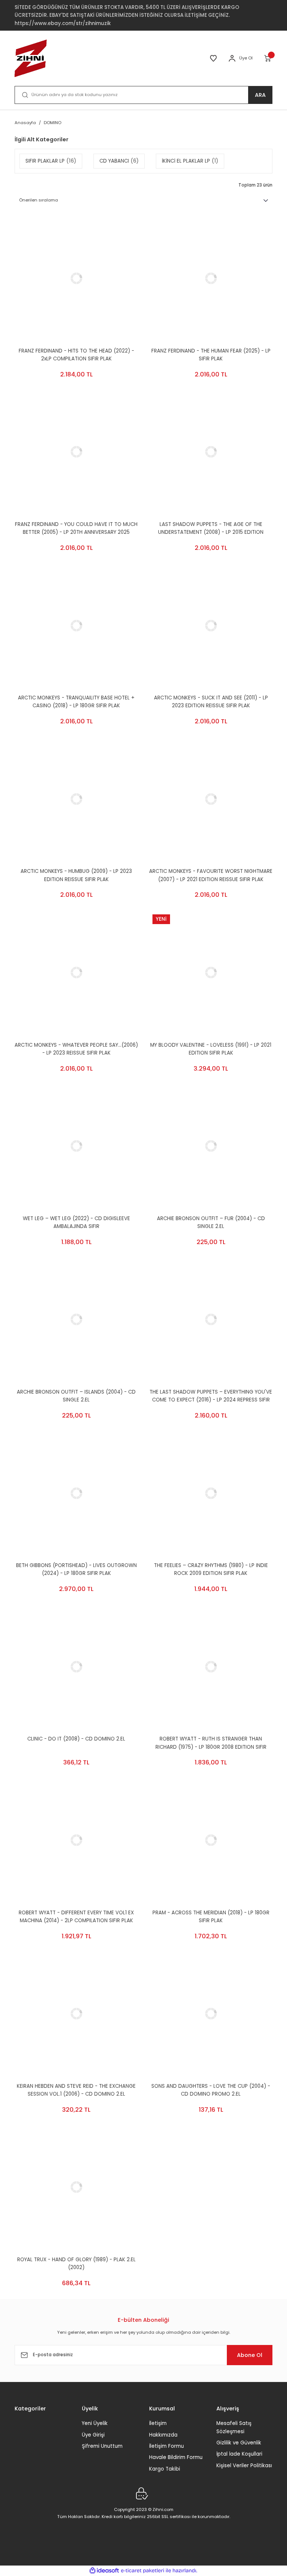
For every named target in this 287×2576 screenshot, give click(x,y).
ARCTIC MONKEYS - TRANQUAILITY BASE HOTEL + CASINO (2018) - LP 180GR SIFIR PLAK (76, 702)
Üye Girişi (93, 2435)
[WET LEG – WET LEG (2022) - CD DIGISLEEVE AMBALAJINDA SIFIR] (76, 1146)
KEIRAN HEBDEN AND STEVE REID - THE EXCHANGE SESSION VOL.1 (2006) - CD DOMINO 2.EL (76, 2090)
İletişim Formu (166, 2446)
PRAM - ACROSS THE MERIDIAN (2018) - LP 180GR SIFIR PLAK (211, 1917)
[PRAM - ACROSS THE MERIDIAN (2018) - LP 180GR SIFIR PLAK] (211, 1840)
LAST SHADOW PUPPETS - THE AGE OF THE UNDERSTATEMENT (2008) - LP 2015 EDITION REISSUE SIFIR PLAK (211, 529)
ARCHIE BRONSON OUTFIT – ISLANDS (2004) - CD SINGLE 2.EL (76, 1396)
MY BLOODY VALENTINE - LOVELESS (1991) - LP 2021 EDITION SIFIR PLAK (211, 1049)
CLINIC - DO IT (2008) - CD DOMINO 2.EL (76, 1739)
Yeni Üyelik (95, 2423)
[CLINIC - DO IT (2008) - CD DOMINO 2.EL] (76, 1666)
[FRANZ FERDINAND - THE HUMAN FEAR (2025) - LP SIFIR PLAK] (211, 278)
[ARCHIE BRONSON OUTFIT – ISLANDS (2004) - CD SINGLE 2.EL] (76, 1320)
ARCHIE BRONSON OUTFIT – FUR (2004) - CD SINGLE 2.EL (211, 1222)
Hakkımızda (163, 2435)
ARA (260, 95)
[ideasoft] (104, 2571)
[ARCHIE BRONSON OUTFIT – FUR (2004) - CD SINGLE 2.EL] (211, 1146)
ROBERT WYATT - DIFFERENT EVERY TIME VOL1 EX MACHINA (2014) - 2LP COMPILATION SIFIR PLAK (76, 1917)
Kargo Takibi (165, 2469)
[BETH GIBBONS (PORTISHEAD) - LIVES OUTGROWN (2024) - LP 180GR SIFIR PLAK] (76, 1493)
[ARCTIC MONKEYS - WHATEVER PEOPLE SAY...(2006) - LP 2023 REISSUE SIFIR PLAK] (76, 973)
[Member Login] (232, 58)
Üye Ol (246, 58)
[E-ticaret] (143, 2571)
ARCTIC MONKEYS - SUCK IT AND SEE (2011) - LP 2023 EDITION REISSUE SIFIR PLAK (211, 702)
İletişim (158, 2423)
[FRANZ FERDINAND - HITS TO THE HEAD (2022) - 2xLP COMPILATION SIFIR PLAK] (76, 278)
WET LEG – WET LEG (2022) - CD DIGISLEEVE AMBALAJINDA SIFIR (76, 1222)
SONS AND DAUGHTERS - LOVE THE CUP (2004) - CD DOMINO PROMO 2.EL (211, 2090)
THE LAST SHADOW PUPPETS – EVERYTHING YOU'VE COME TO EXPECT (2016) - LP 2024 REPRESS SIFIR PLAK (211, 1396)
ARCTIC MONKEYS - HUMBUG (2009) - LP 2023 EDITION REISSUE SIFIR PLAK (76, 875)
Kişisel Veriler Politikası (244, 2466)
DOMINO (53, 123)
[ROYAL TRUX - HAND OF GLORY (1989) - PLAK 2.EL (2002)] (76, 2187)
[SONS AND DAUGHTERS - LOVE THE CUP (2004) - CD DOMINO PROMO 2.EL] (211, 2014)
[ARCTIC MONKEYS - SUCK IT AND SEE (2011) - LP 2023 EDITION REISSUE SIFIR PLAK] (211, 625)
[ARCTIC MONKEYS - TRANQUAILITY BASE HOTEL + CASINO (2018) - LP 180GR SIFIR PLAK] (76, 625)
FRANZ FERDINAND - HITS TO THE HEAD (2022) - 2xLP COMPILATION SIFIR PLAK (76, 355)
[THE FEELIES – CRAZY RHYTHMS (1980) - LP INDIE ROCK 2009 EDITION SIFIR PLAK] (211, 1493)
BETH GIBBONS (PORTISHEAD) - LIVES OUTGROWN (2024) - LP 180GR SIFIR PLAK (76, 1569)
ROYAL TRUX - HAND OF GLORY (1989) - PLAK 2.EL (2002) (76, 2263)
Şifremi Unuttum (102, 2446)
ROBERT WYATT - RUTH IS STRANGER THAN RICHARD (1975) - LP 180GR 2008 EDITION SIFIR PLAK (211, 1743)
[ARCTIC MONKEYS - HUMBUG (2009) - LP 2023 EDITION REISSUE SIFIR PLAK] (76, 799)
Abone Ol (250, 2355)
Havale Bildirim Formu (176, 2457)
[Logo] (31, 58)
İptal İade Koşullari (239, 2454)
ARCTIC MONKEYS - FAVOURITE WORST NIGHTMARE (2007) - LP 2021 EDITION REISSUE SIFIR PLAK (211, 875)
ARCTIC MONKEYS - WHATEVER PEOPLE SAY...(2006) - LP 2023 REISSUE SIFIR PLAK (76, 1049)
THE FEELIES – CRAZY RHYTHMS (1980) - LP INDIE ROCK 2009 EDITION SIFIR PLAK (211, 1569)
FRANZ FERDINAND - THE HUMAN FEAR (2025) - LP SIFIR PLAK (211, 355)
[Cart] (268, 58)
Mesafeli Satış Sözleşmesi (234, 2427)
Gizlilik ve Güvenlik (239, 2443)
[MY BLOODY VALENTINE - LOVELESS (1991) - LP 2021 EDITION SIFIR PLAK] (211, 973)
